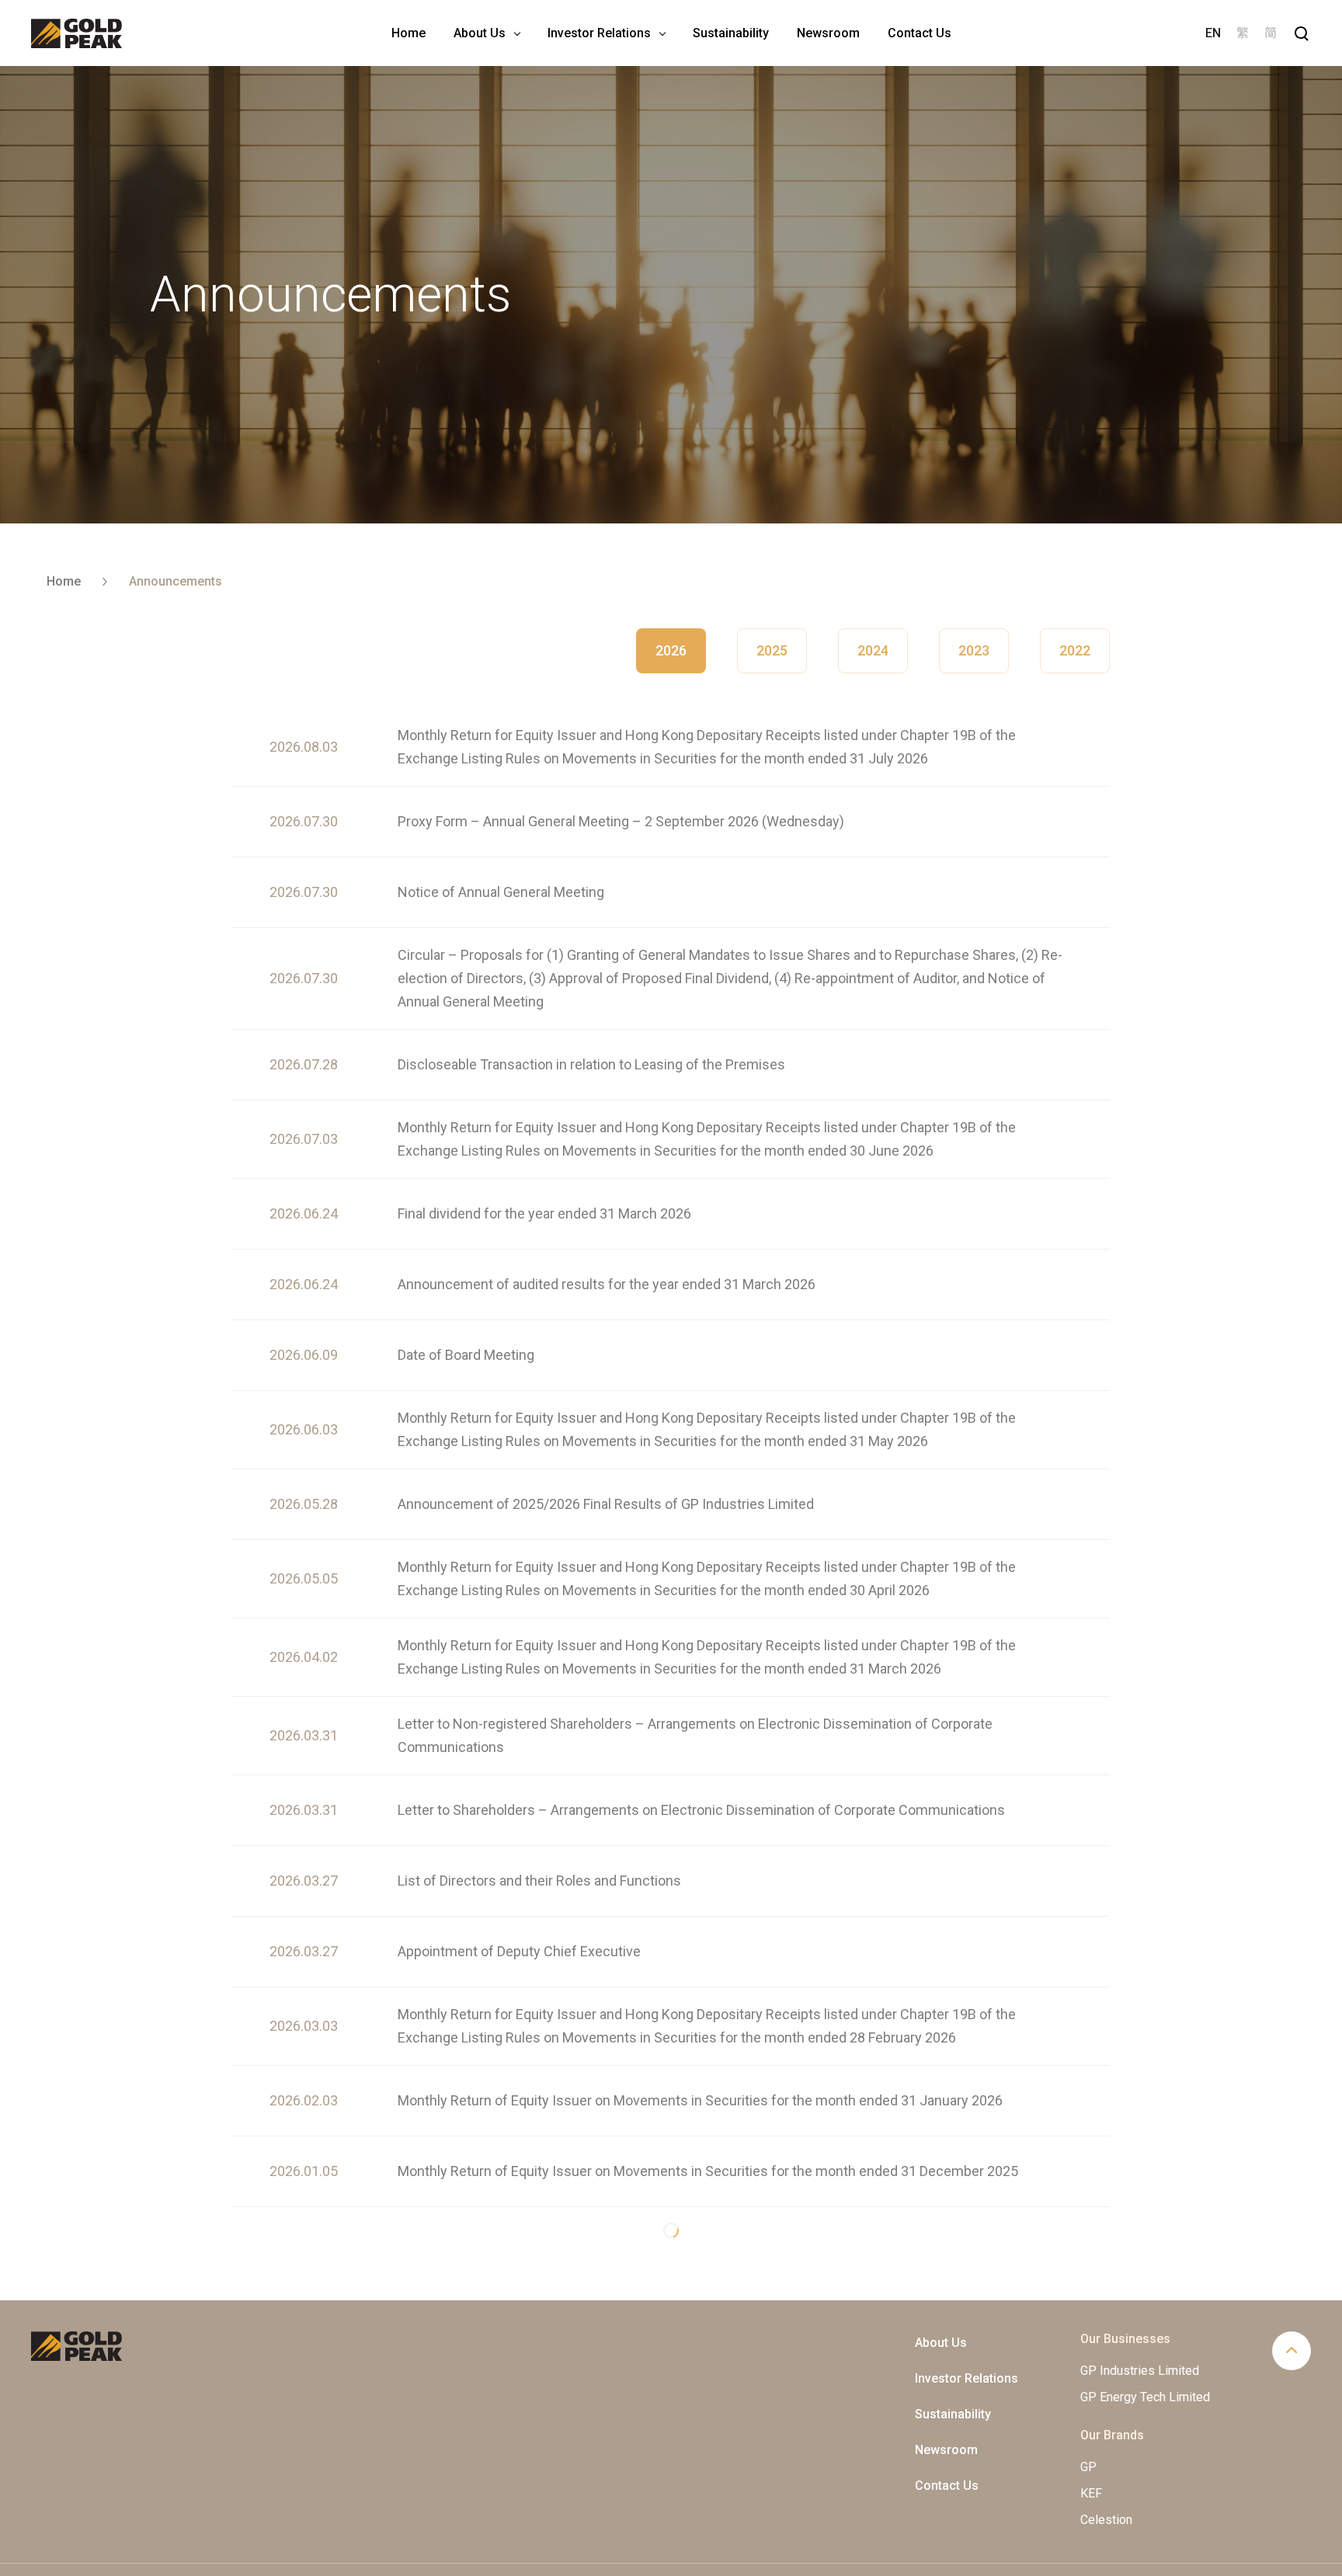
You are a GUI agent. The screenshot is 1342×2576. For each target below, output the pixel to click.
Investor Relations (967, 2332)
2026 (671, 650)
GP (1088, 2420)
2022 (1075, 650)
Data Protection (1190, 2546)
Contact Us (947, 2439)
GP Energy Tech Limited (1145, 2350)
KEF (1091, 2447)
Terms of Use (1278, 2546)
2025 (772, 650)
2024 (873, 650)
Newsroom (946, 2403)
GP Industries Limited (1140, 2324)
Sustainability (953, 2367)
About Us (941, 2296)
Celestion (1106, 2473)
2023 (974, 650)
